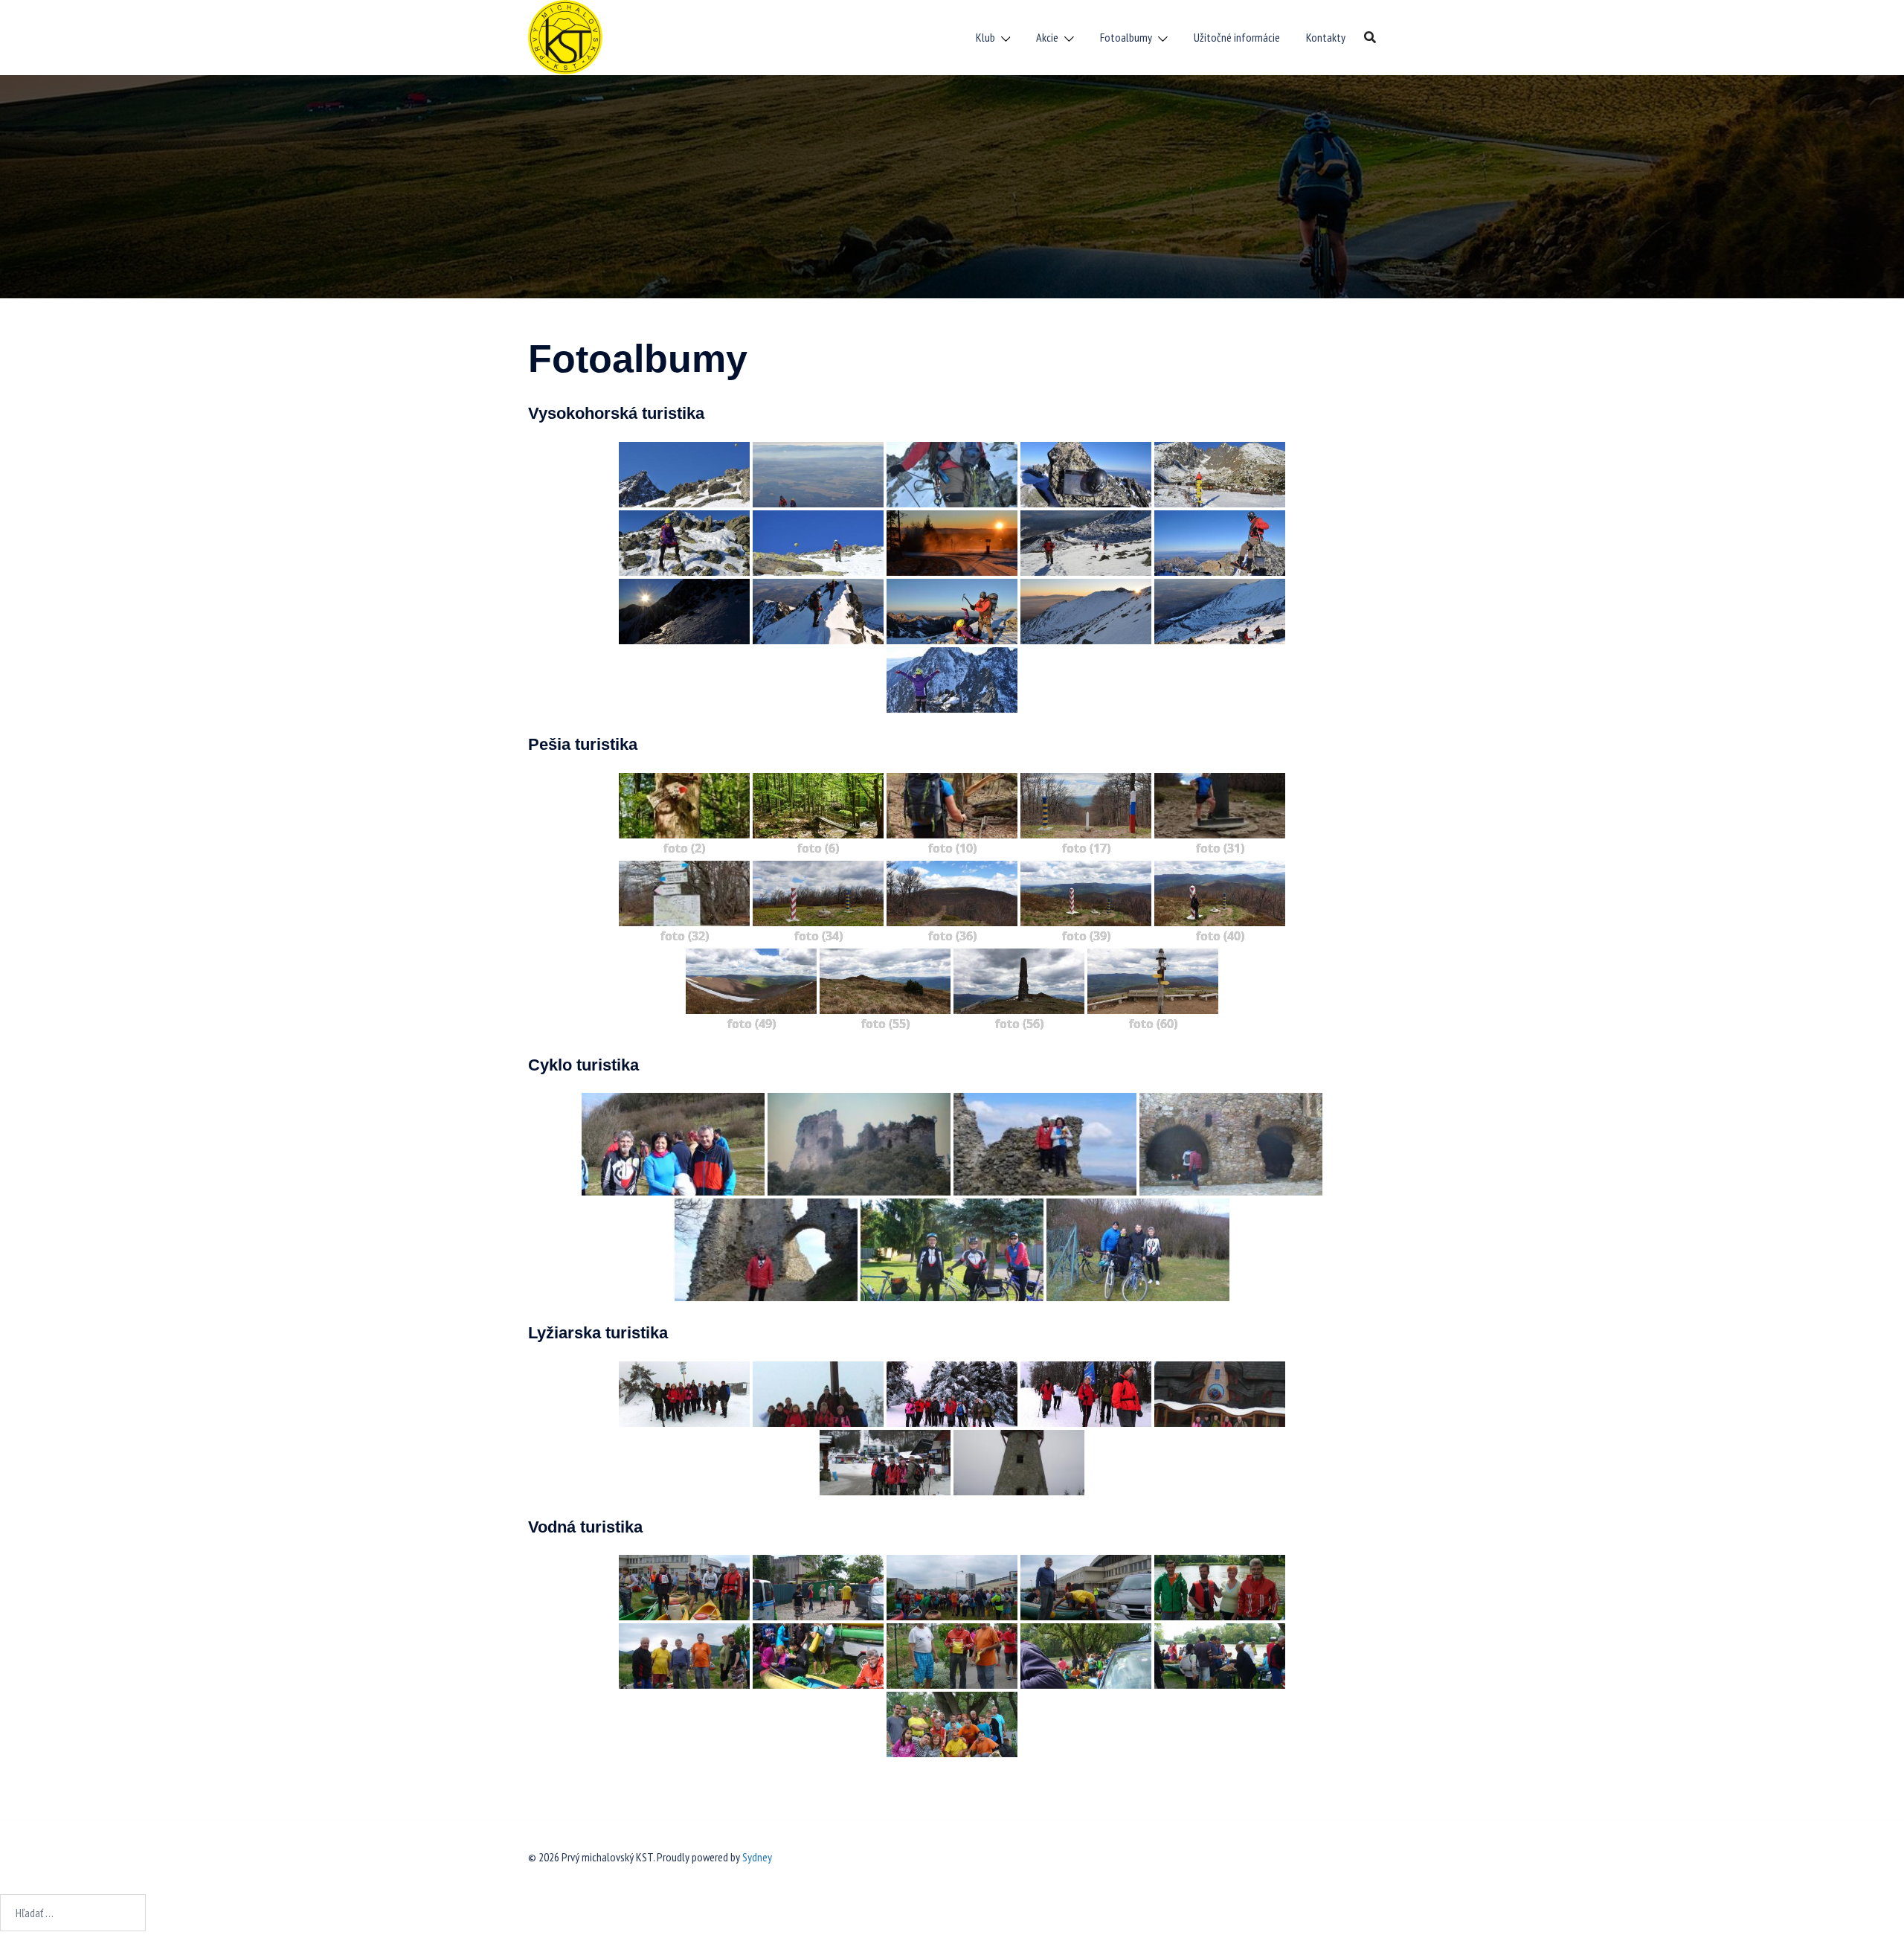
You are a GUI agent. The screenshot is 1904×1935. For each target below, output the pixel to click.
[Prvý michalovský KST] (565, 36)
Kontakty (1326, 37)
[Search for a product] (1370, 37)
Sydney (757, 1857)
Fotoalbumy (1126, 37)
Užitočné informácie (1237, 37)
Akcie (1047, 37)
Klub (985, 37)
